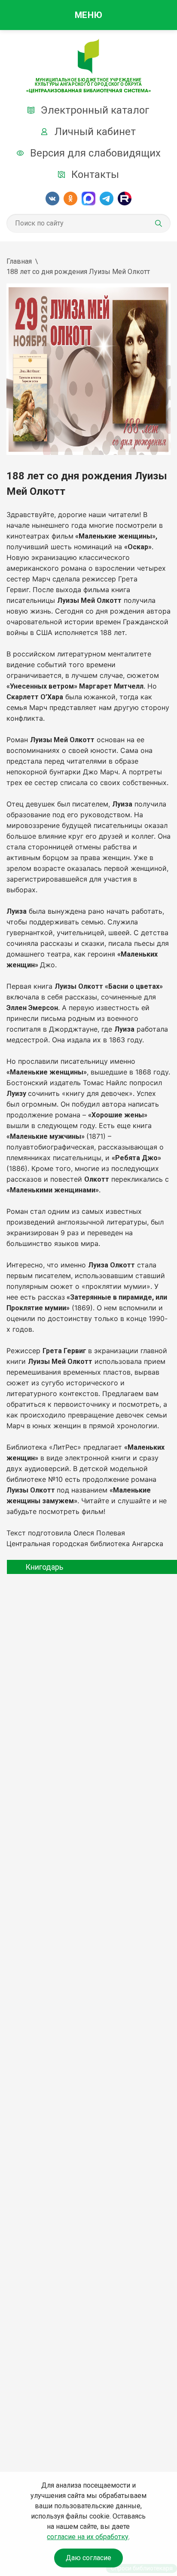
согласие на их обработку (88, 2537)
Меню (88, 15)
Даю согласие (88, 2558)
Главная (19, 261)
